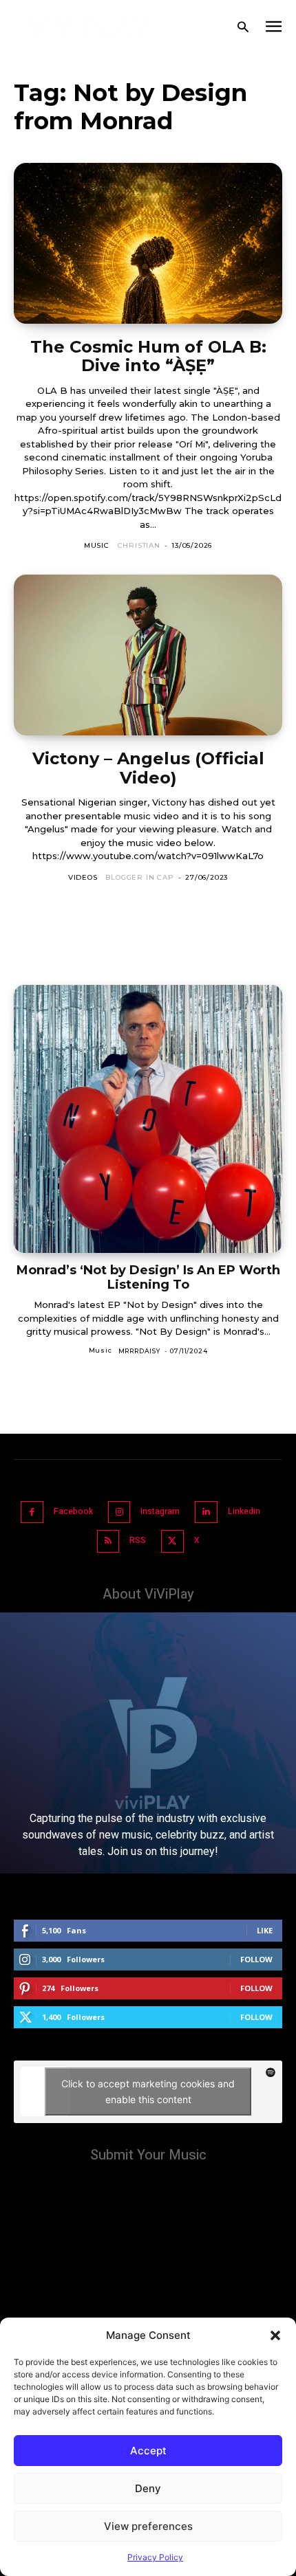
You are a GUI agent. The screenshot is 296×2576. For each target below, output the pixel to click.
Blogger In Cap (139, 877)
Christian (139, 545)
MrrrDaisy (139, 1351)
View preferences (148, 2526)
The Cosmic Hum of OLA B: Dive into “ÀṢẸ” (148, 356)
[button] (275, 2335)
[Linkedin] (206, 1512)
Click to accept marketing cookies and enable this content (148, 2091)
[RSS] (108, 1541)
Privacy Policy (155, 2557)
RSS (138, 1540)
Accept (148, 2451)
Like (265, 1930)
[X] (172, 1541)
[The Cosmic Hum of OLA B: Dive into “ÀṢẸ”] (148, 243)
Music (97, 545)
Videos (83, 877)
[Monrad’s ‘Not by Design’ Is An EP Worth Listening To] (148, 1119)
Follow (256, 1959)
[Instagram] (119, 1512)
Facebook (73, 1511)
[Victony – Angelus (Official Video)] (148, 655)
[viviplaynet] (89, 27)
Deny (148, 2488)
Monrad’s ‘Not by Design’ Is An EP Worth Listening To (148, 1277)
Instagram (160, 1511)
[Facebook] (32, 1512)
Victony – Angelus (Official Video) (148, 768)
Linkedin (244, 1511)
